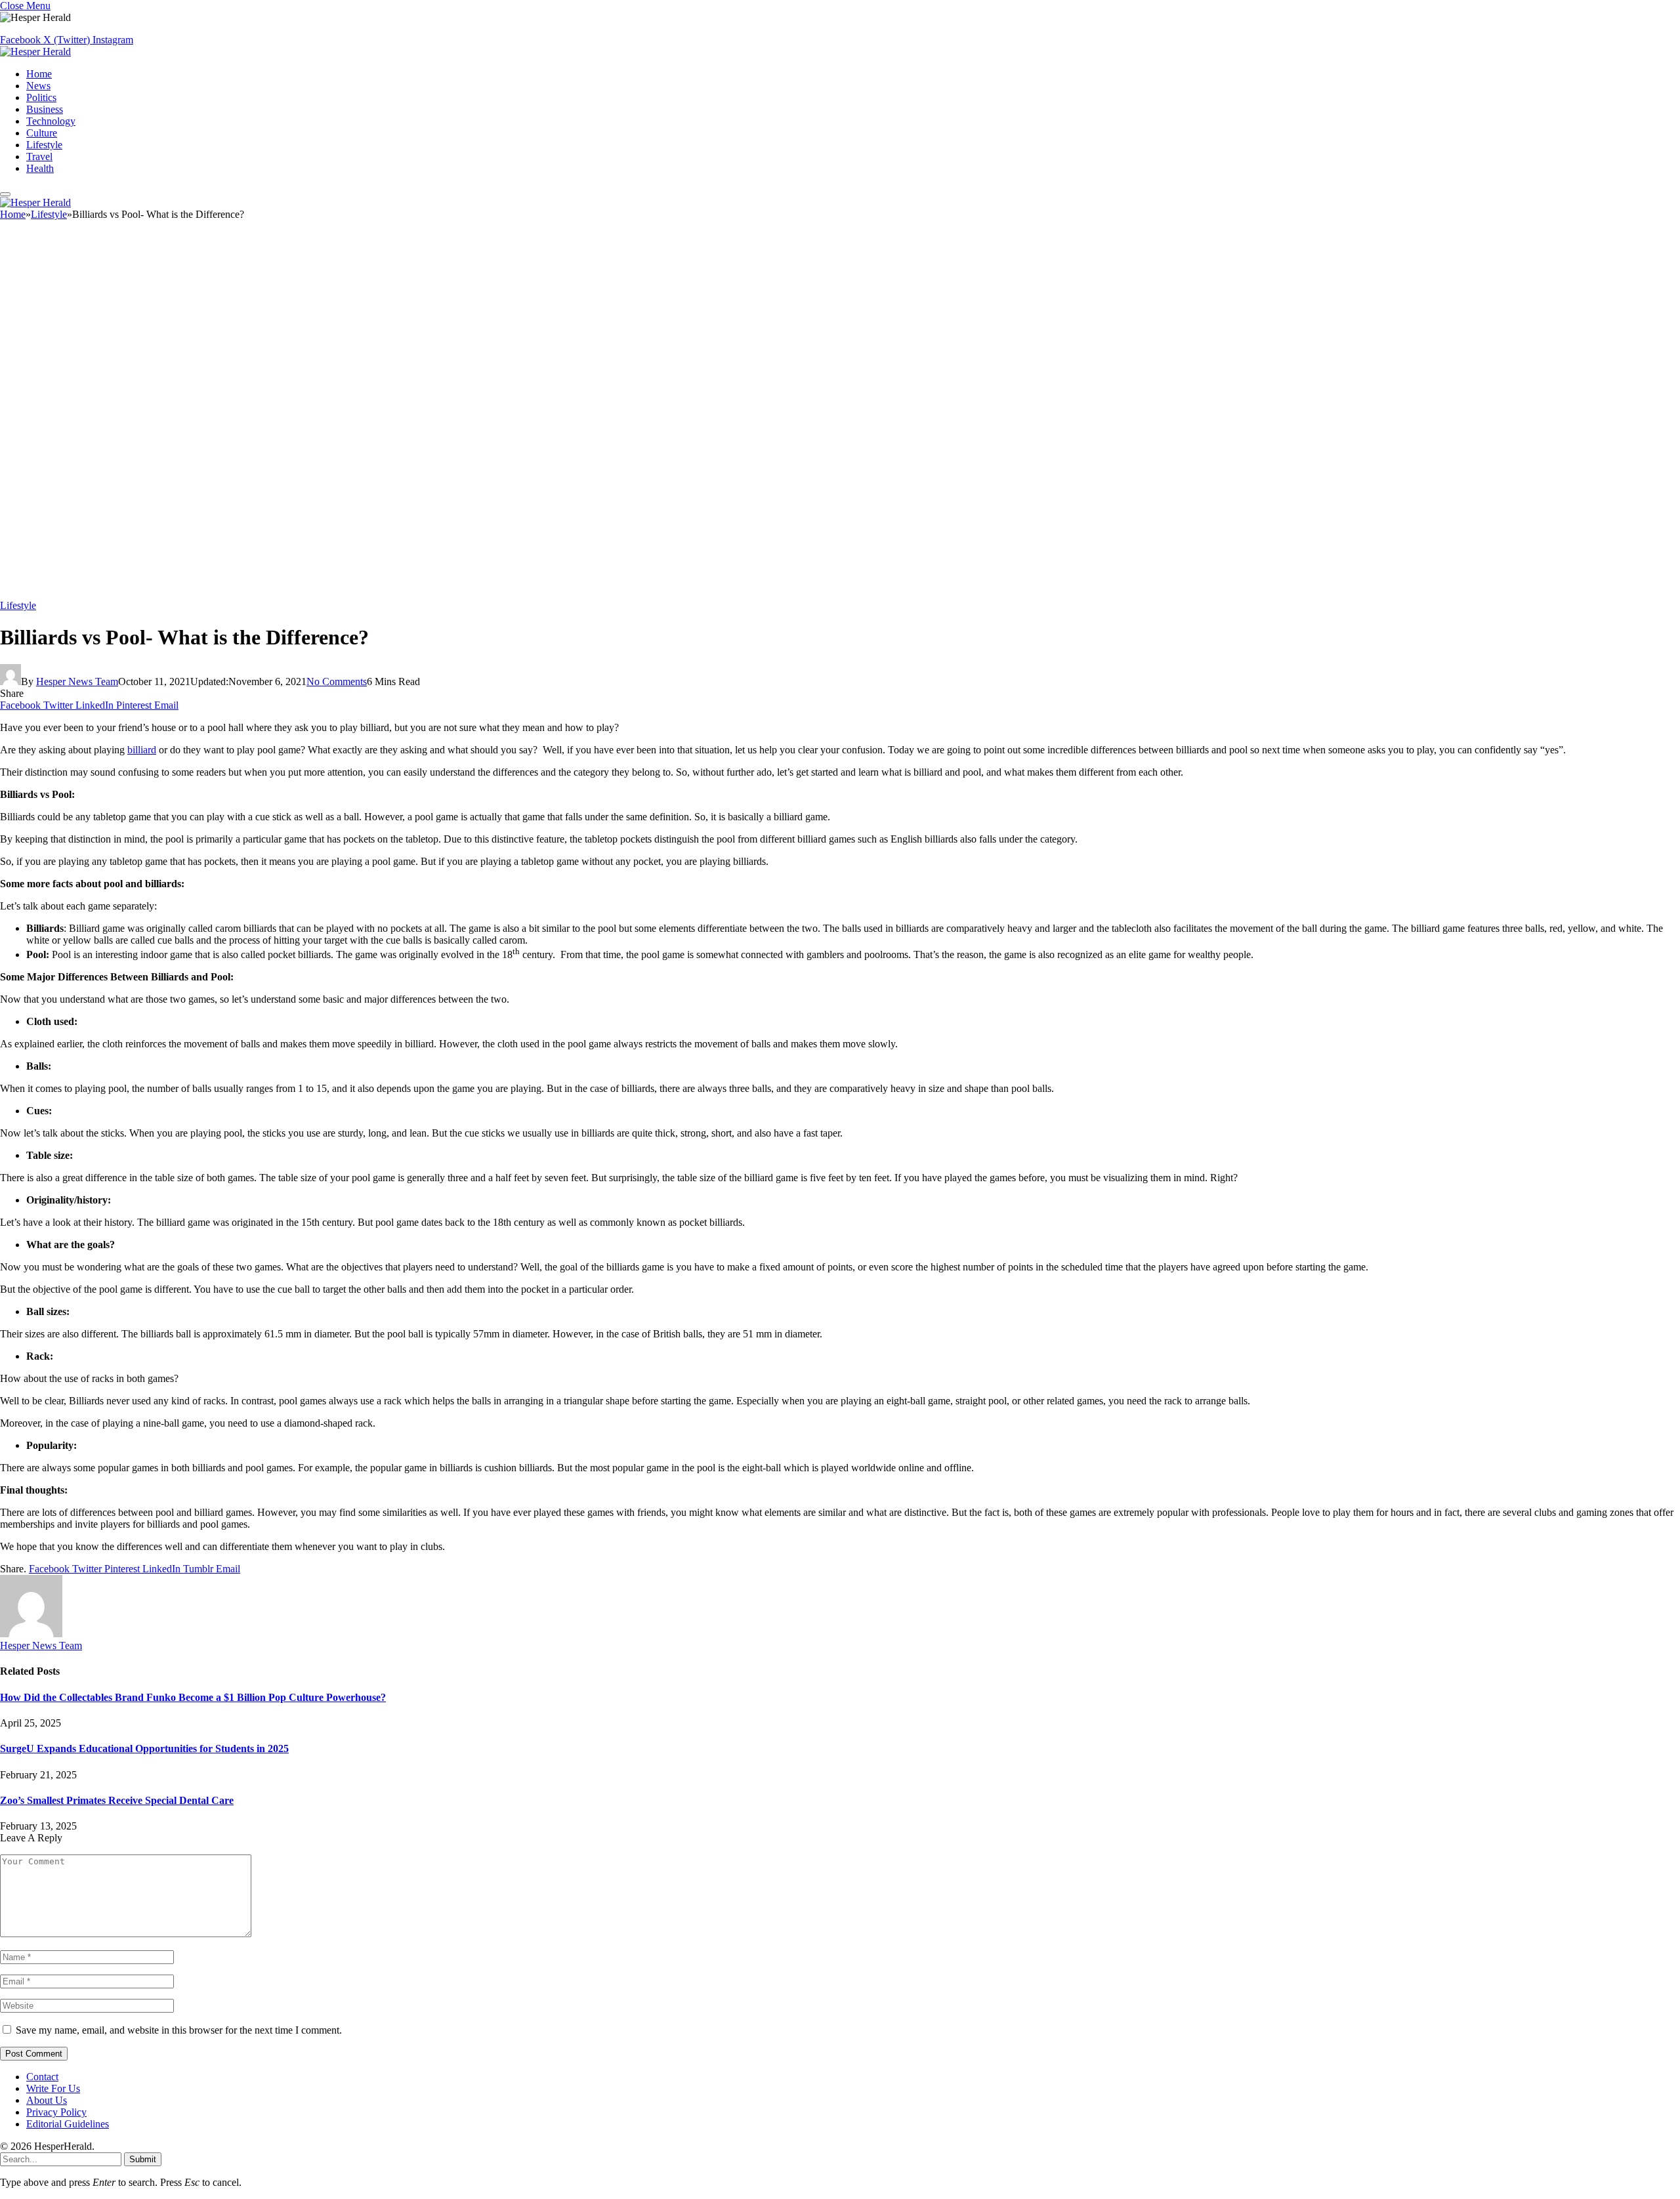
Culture (42, 133)
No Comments (337, 681)
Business (45, 109)
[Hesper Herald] (35, 52)
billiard (142, 750)
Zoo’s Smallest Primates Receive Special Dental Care (117, 1800)
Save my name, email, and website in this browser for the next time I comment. (179, 2030)
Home (39, 74)
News (38, 86)
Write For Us (53, 2088)
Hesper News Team (77, 681)
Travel (39, 157)
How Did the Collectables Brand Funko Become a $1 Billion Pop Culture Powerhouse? (193, 1697)
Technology (51, 121)
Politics (41, 97)
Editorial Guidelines (68, 2124)
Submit (143, 2159)
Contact (42, 2077)
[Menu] (5, 194)
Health (40, 168)
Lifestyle (44, 145)
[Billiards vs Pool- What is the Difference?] (394, 594)
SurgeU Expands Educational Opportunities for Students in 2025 (144, 1749)
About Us (47, 2100)
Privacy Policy (56, 2112)
